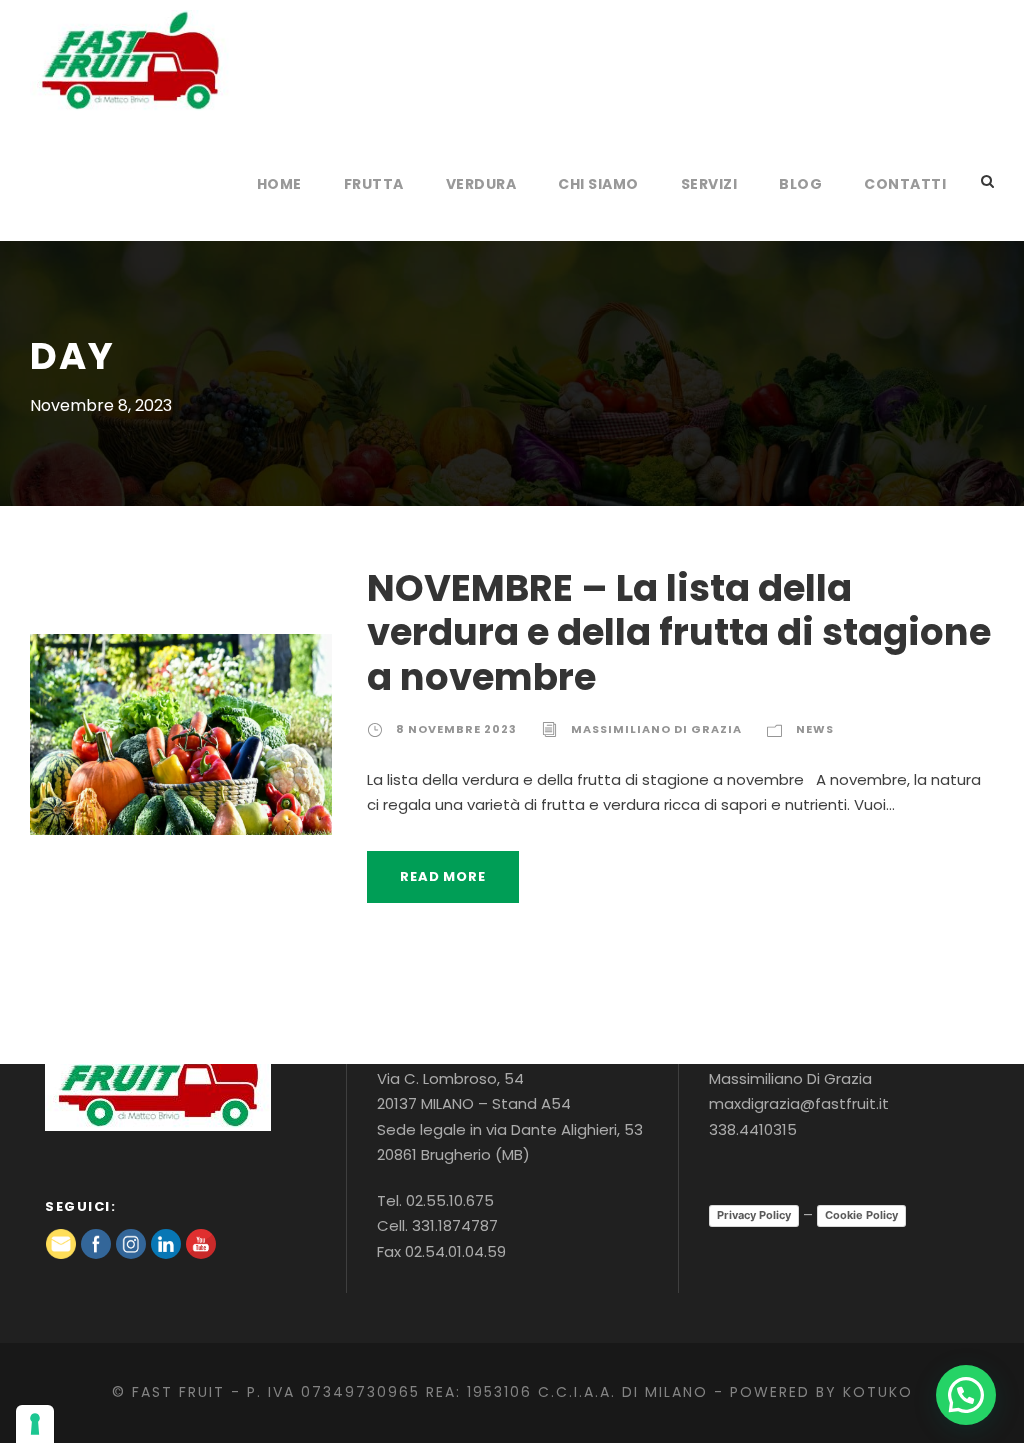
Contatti (905, 184)
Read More (442, 876)
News (815, 729)
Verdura (481, 184)
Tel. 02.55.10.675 (435, 1200)
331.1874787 (455, 1225)
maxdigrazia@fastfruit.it (799, 1103)
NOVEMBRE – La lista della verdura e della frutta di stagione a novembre (679, 632)
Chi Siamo (598, 184)
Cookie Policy (861, 1215)
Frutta (374, 184)
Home (279, 184)
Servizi (709, 184)
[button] (966, 1395)
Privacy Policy (754, 1215)
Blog (800, 184)
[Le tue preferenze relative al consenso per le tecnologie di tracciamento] (35, 1424)
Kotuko (878, 1392)
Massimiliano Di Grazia (656, 729)
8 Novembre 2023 (456, 729)
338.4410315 (753, 1129)
